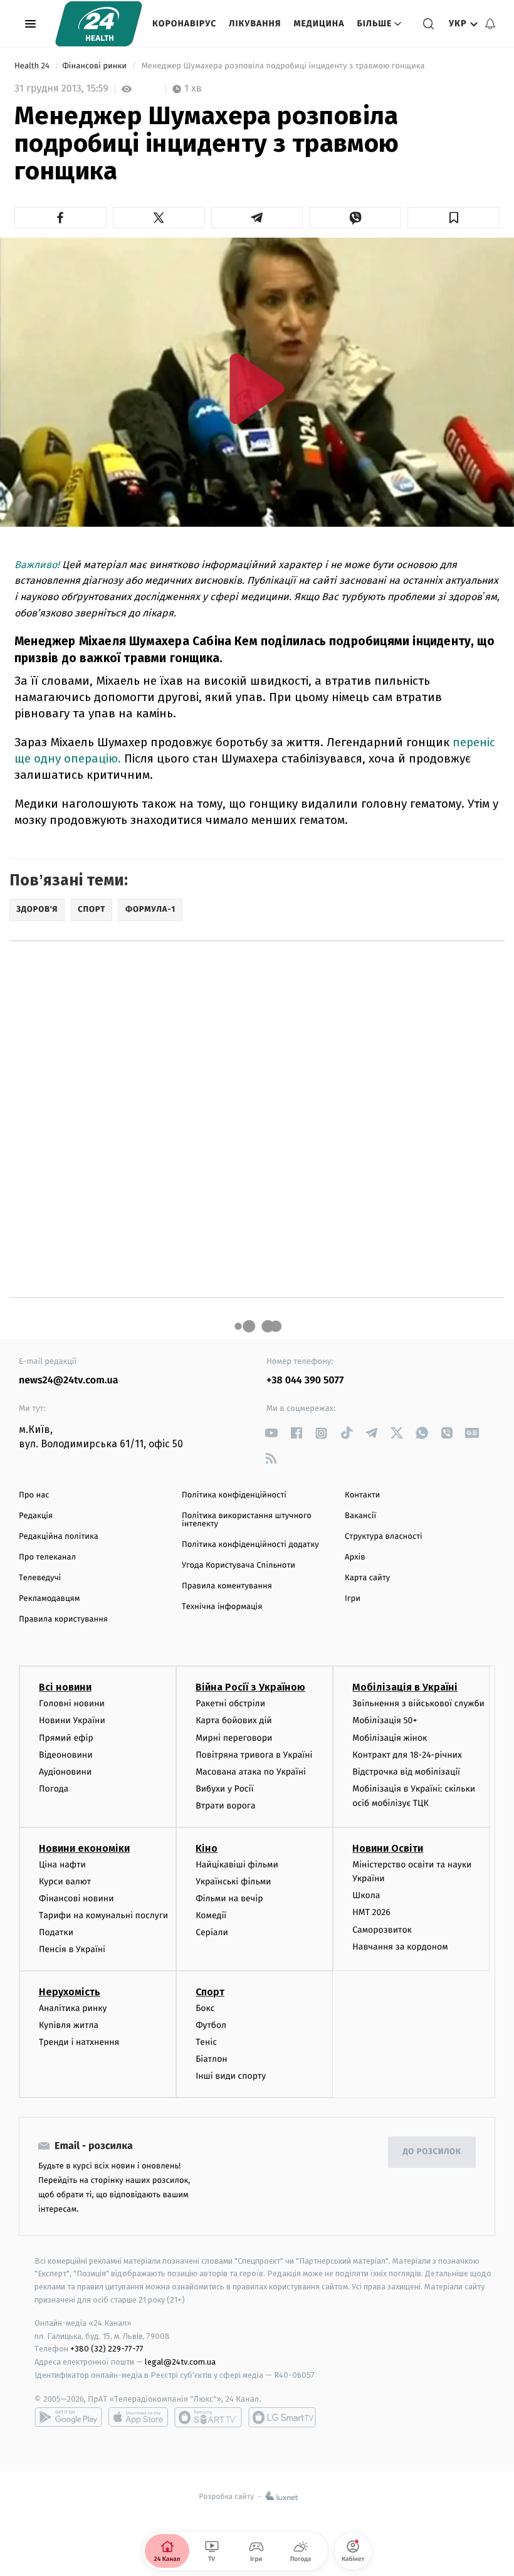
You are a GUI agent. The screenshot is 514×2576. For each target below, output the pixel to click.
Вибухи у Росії (224, 1789)
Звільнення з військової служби (418, 1703)
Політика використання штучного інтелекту (247, 1520)
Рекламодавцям (49, 1599)
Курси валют (65, 1882)
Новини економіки (84, 1848)
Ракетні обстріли (230, 1703)
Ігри (353, 1599)
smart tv (208, 2417)
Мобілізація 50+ (385, 1720)
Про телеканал (47, 1557)
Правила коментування (227, 1586)
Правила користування (63, 1619)
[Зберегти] (454, 218)
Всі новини (65, 1687)
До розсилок (432, 2152)
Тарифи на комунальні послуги (103, 1915)
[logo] (99, 24)
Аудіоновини (65, 1772)
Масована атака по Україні (251, 1772)
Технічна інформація (222, 1607)
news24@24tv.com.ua (69, 1380)
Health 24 (33, 66)
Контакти (362, 1495)
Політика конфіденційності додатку (250, 1545)
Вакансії (360, 1516)
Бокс (205, 2008)
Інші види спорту (231, 2076)
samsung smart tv (282, 2417)
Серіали (212, 1932)
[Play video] (257, 388)
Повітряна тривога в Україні (254, 1755)
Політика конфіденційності (234, 1495)
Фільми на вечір (229, 1898)
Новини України (72, 1720)
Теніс (206, 2042)
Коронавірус (184, 24)
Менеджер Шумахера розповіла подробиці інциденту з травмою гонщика (283, 66)
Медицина (319, 24)
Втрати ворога (225, 1806)
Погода (54, 1789)
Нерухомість (70, 1992)
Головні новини (72, 1703)
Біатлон (212, 2059)
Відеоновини (66, 1755)
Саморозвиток (382, 1930)
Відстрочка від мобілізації (406, 1772)
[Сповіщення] (490, 24)
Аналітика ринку (73, 2008)
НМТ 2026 (371, 1912)
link (271, 1433)
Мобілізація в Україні (405, 1687)
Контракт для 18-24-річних (407, 1755)
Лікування (255, 24)
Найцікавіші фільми (237, 1865)
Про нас (34, 1495)
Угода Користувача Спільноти (239, 1565)
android (68, 2417)
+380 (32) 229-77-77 (107, 2349)
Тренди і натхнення (79, 2042)
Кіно (207, 1848)
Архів (355, 1557)
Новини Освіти (388, 1848)
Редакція (36, 1516)
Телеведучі (40, 1578)
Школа (366, 1895)
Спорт (210, 1992)
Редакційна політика (59, 1537)
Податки (56, 1932)
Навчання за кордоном (400, 1947)
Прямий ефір (66, 1738)
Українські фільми (233, 1882)
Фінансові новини (76, 1898)
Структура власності (384, 1537)
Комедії (211, 1915)
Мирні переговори (234, 1738)
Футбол (211, 2025)
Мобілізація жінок (390, 1738)
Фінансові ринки (95, 66)
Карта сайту (367, 1578)
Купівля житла (69, 2025)
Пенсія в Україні (72, 1949)
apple (138, 2417)
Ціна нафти (62, 1865)
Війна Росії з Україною (250, 1687)
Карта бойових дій (234, 1720)
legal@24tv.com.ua (180, 2362)
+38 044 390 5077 (305, 1380)
